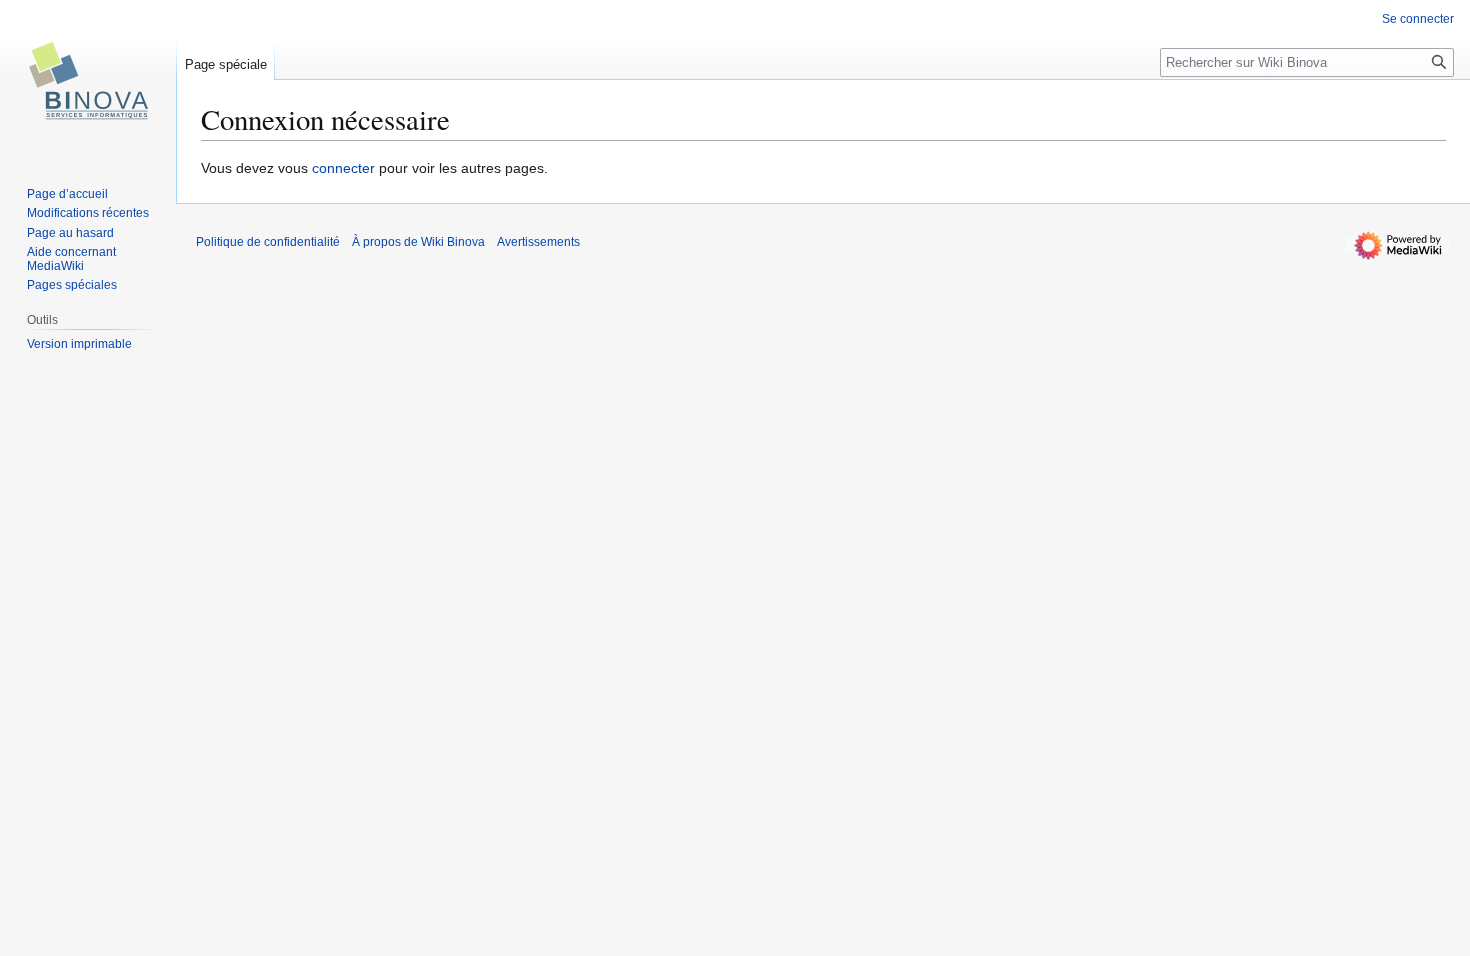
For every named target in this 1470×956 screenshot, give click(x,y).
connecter (343, 168)
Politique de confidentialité (268, 242)
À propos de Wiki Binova (418, 242)
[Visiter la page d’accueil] (88, 80)
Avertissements (538, 242)
